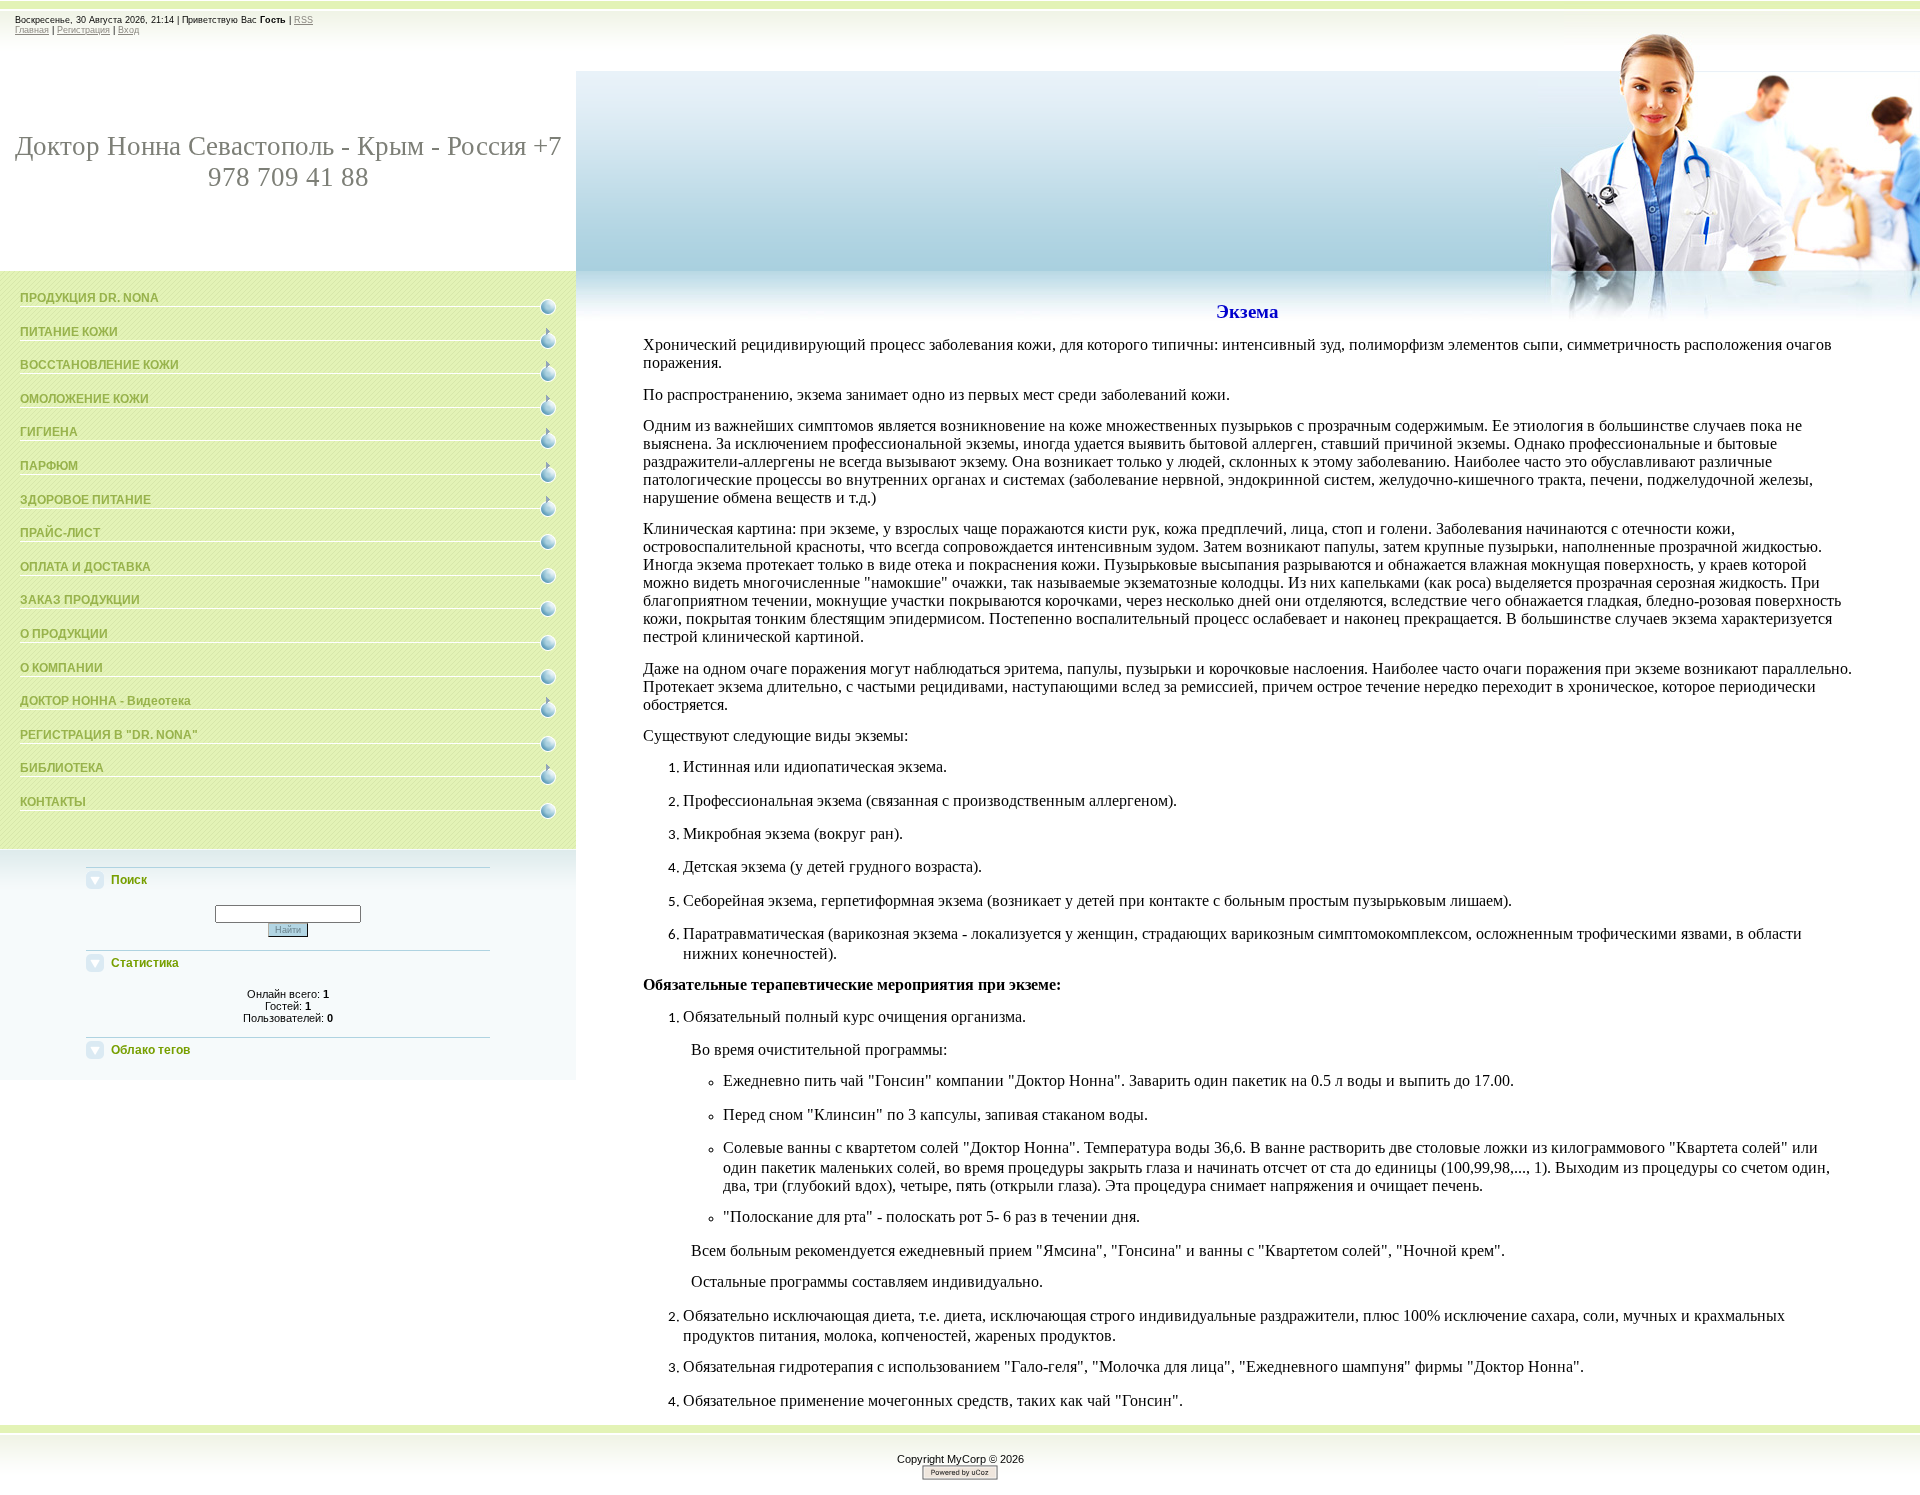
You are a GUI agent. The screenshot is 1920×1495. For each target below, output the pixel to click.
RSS (303, 20)
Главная (32, 30)
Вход (128, 30)
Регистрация (83, 30)
